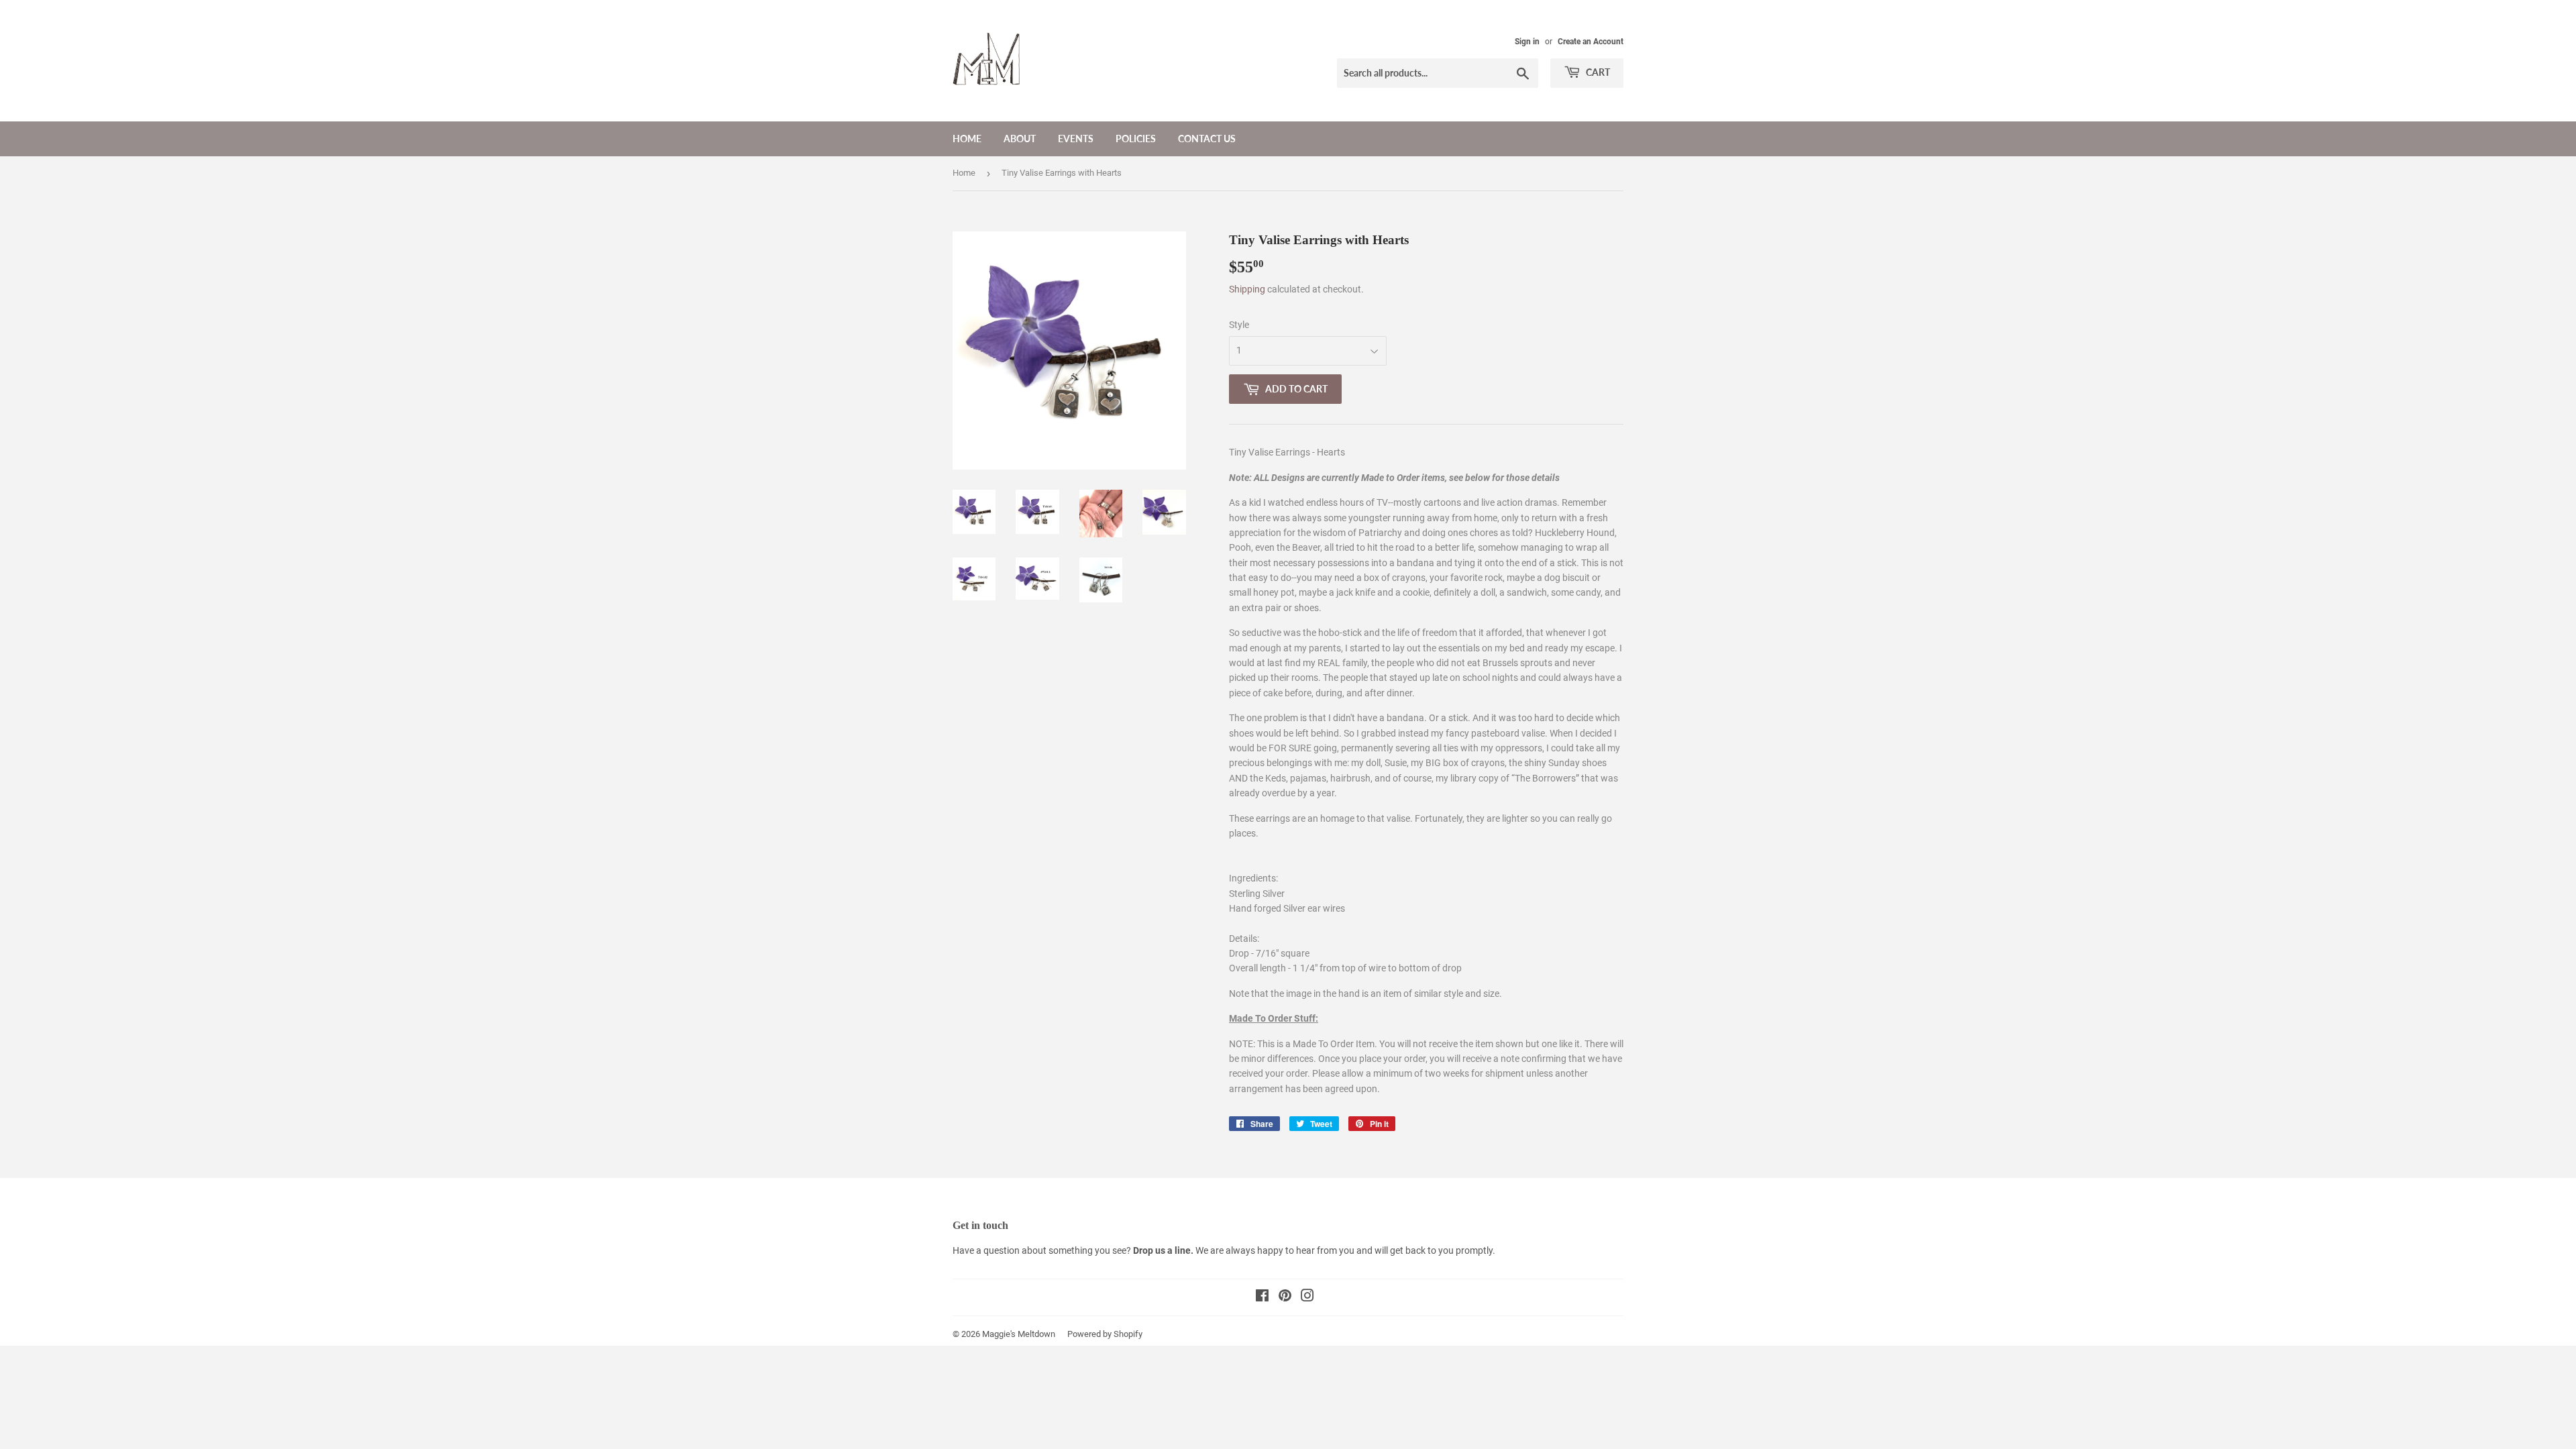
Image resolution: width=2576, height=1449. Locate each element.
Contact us (1207, 139)
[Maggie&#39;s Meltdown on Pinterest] (1285, 1297)
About (1020, 139)
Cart (1597, 72)
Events (1076, 139)
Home (967, 139)
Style (1239, 325)
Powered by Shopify (1105, 1334)
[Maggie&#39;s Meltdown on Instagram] (1307, 1297)
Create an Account (1591, 42)
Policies (1136, 139)
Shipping (1247, 289)
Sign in (1527, 42)
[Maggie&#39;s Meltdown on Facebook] (1262, 1297)
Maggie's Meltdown (1019, 1334)
